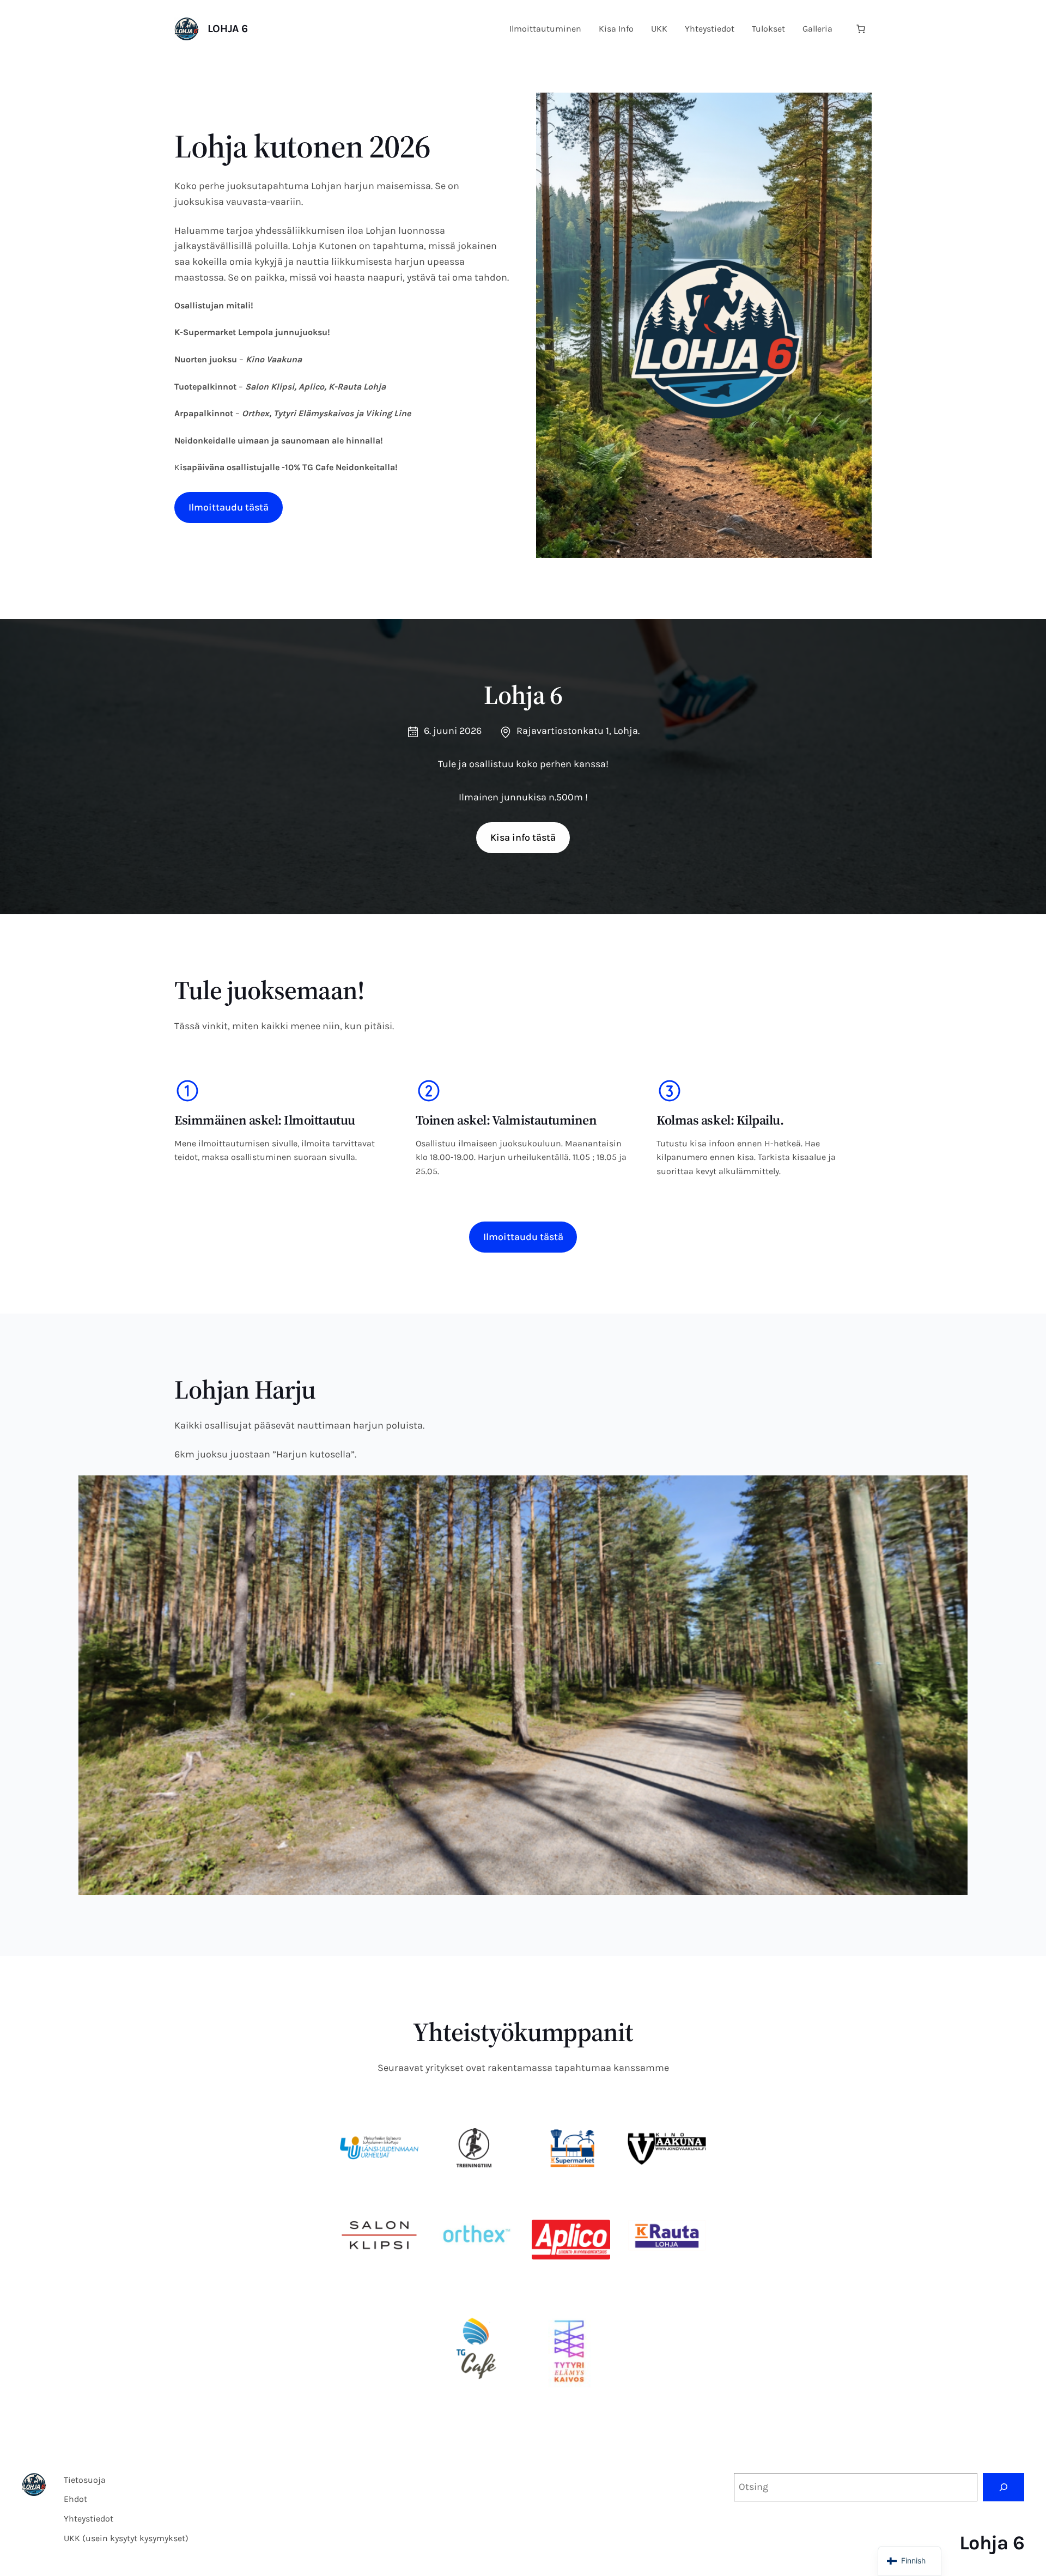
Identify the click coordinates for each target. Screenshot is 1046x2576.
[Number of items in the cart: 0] (861, 29)
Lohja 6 (228, 29)
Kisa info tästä (523, 837)
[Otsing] (1004, 2487)
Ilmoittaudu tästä (229, 507)
